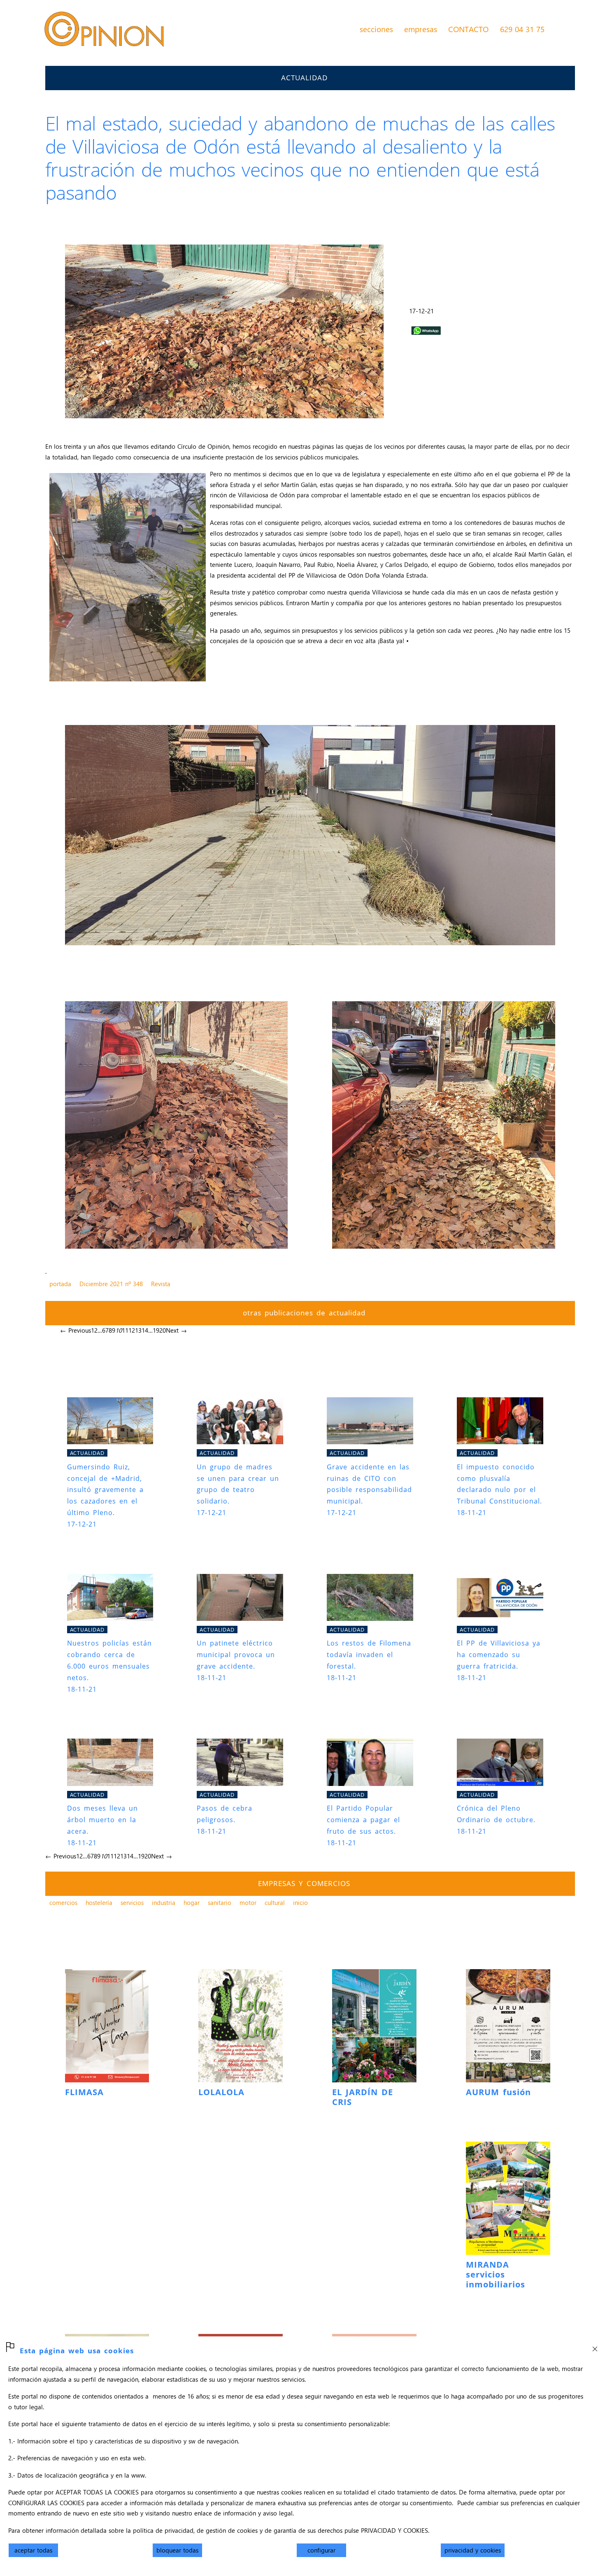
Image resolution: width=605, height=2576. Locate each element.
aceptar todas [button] (33, 2550)
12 (132, 1330)
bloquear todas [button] (177, 2550)
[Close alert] (595, 2346)
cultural (275, 1902)
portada (60, 1284)
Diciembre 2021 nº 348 (111, 1284)
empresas (421, 29)
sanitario (220, 1902)
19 (156, 1330)
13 (138, 1330)
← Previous (76, 1330)
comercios (63, 1902)
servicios (132, 1902)
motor (248, 1902)
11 (125, 1330)
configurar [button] (321, 2550)
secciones (376, 29)
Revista (161, 1284)
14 (145, 1330)
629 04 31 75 (522, 29)
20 (163, 1330)
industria (164, 1902)
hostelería (99, 1902)
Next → (176, 1330)
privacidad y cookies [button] (473, 2550)
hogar (192, 1902)
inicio (300, 1902)
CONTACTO (468, 29)
